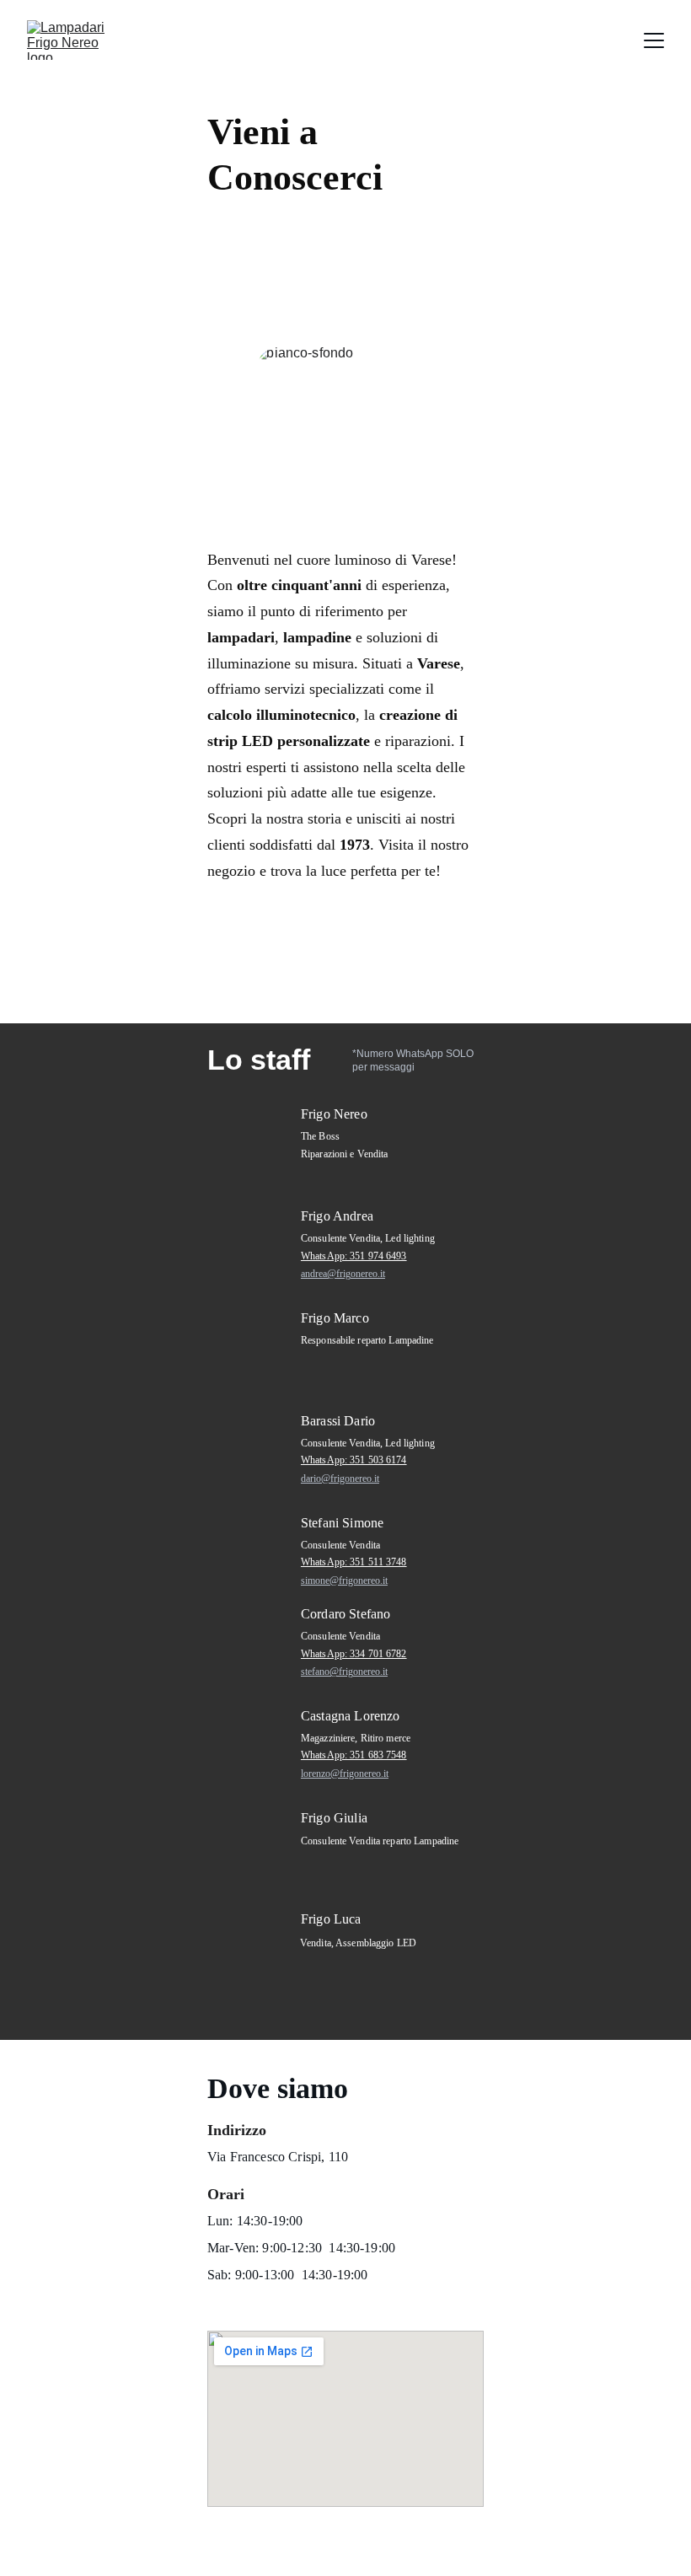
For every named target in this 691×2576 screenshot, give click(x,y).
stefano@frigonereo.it (344, 1672)
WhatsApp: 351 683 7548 (354, 1755)
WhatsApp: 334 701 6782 (354, 1654)
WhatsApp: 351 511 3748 (354, 1562)
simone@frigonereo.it (344, 1580)
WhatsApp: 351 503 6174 (354, 1460)
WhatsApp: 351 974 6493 (354, 1256)
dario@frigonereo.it (340, 1479)
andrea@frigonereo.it (343, 1274)
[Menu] (654, 40)
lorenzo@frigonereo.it (345, 1774)
